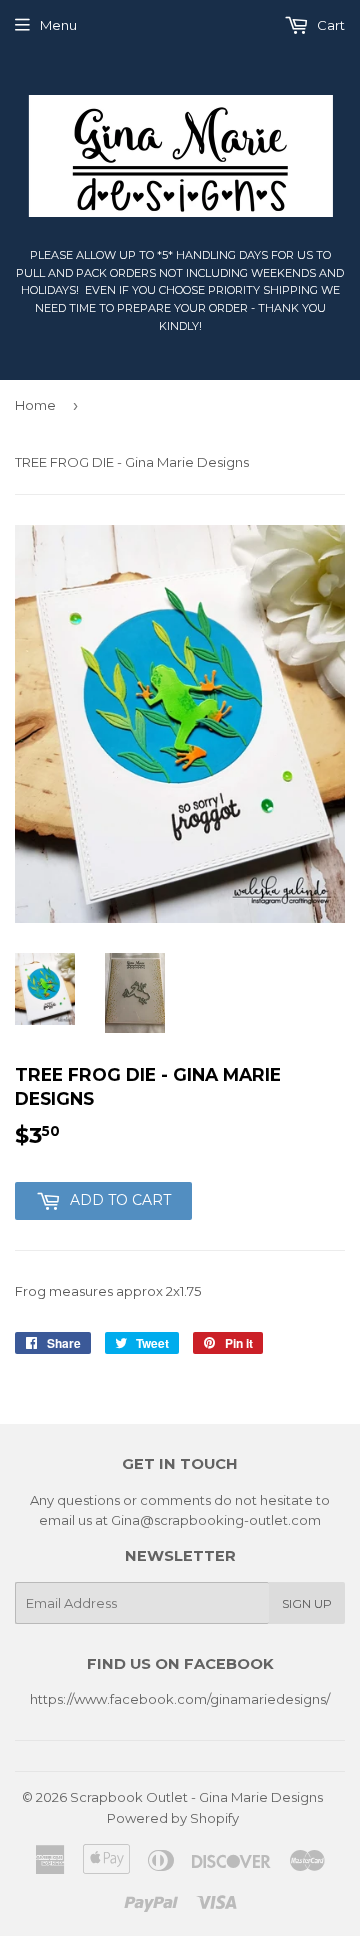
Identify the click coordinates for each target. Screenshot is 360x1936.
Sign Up (307, 1603)
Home (35, 405)
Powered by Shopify (173, 1818)
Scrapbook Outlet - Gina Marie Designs (196, 1797)
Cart (329, 25)
